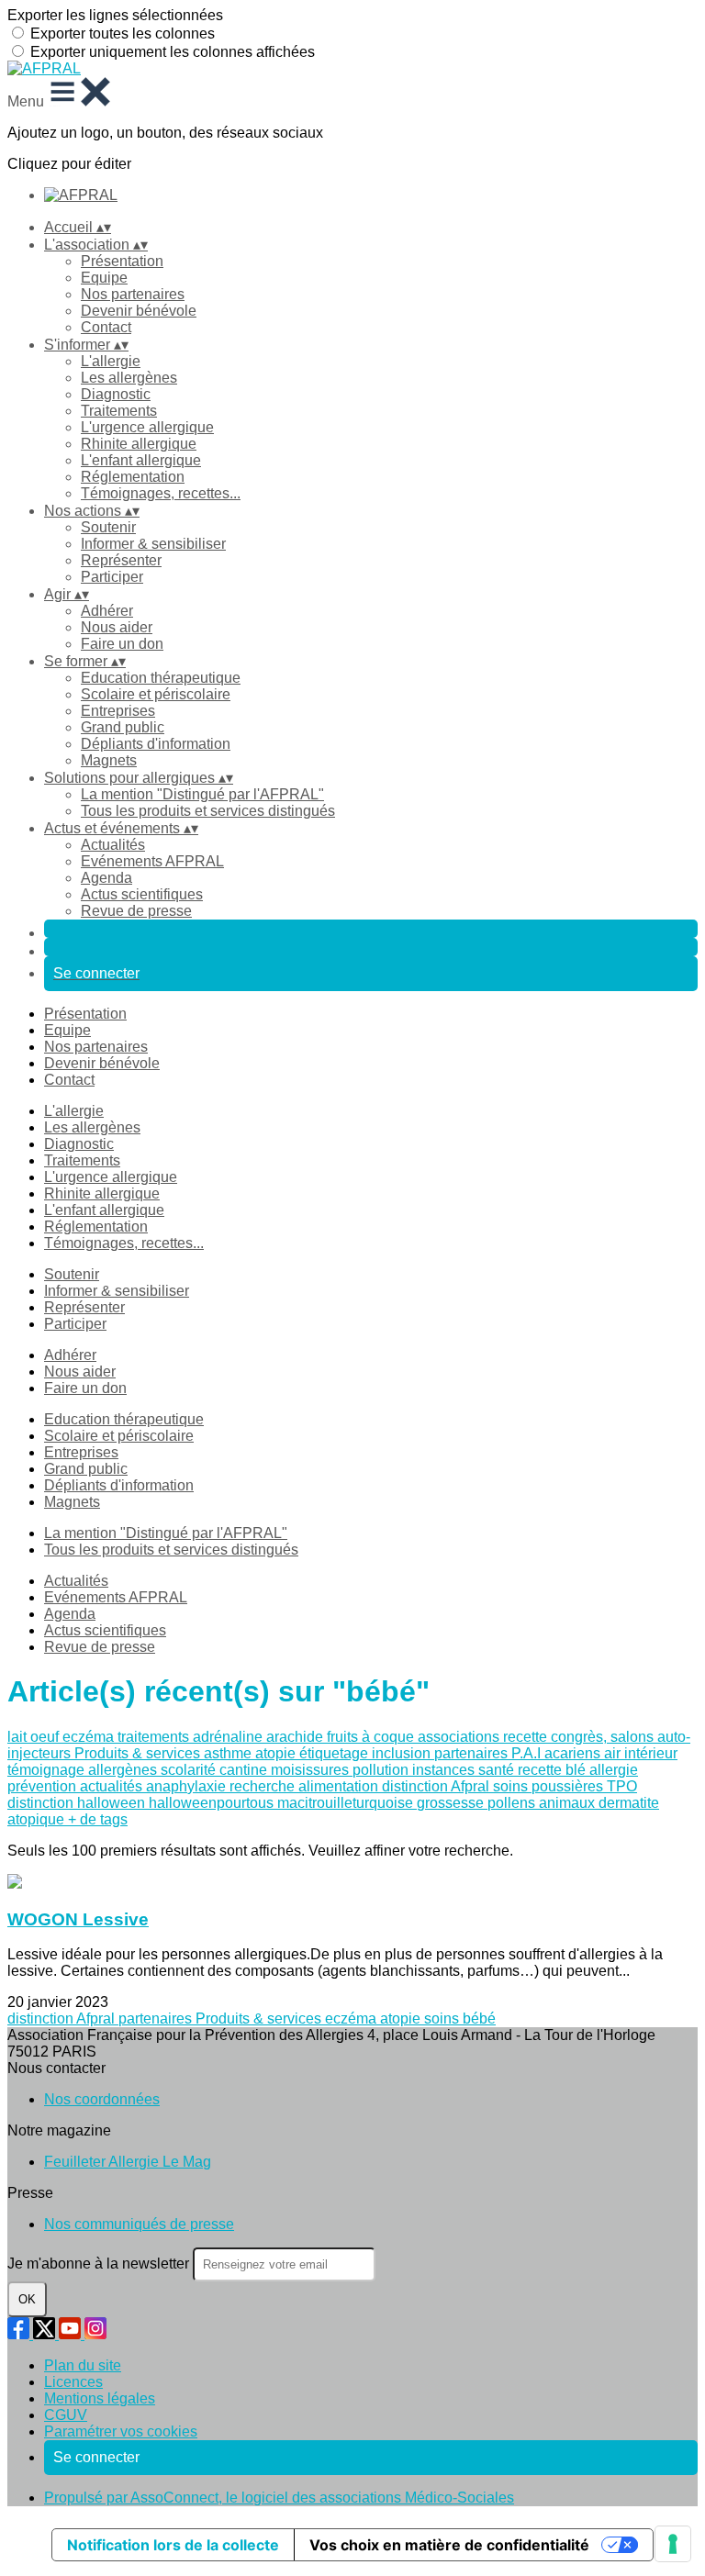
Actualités (113, 845)
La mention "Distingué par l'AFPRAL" (202, 794)
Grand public (123, 727)
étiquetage (336, 1753)
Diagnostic (116, 394)
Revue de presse (136, 911)
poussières (569, 1786)
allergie (614, 1770)
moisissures (312, 1770)
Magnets (109, 760)
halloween (113, 1803)
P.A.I (528, 1753)
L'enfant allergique (141, 460)
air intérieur (641, 1753)
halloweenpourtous (213, 1803)
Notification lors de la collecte (173, 2545)
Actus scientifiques (142, 894)
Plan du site (83, 2365)
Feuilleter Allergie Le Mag (128, 2162)
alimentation (340, 1786)
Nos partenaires (133, 294)
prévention (44, 1786)
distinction (42, 1803)
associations (460, 1737)
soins (512, 1786)
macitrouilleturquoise (347, 1803)
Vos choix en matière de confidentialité (449, 2545)
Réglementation (133, 477)
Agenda (106, 878)
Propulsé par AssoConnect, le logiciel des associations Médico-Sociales (279, 2498)
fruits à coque (372, 1737)
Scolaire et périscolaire (156, 694)
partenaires (473, 1753)
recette (527, 1737)
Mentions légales (100, 2398)
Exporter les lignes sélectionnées (115, 15)
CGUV (66, 2415)
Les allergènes (129, 378)
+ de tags (98, 1819)
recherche (264, 1786)
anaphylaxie (188, 1786)
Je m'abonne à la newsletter (100, 2264)
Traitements (119, 411)
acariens (574, 1753)
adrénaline (229, 1737)
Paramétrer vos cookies (121, 2431)
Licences (73, 2382)
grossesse (452, 1803)
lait (19, 1737)
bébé (479, 2018)
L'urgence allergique (147, 427)
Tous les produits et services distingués (208, 811)
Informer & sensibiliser (153, 544)
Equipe (104, 278)
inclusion (403, 1753)
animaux (569, 1803)
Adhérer (107, 611)
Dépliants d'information (156, 744)
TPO (622, 1786)
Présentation (122, 261)
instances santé (465, 1770)
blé (577, 1770)
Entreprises (118, 711)
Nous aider (117, 627)
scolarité (190, 1770)
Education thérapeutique (161, 678)
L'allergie (111, 361)
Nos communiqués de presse (139, 2224)
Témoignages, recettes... (161, 493)
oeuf (46, 1737)
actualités (113, 1786)
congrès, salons (604, 1737)
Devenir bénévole (139, 311)
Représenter (121, 560)
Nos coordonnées (102, 2099)
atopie (277, 1753)
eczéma (90, 1737)
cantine (245, 1770)
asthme (229, 1753)
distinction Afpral (437, 1786)
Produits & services (139, 1753)
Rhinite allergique (139, 444)
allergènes (124, 1770)
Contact (106, 327)
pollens (513, 1803)
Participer (112, 577)
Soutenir (108, 527)
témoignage (48, 1770)
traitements (155, 1737)
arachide (297, 1737)
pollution (382, 1770)
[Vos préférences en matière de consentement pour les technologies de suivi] (673, 2544)
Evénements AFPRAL (152, 861)
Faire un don (122, 644)
